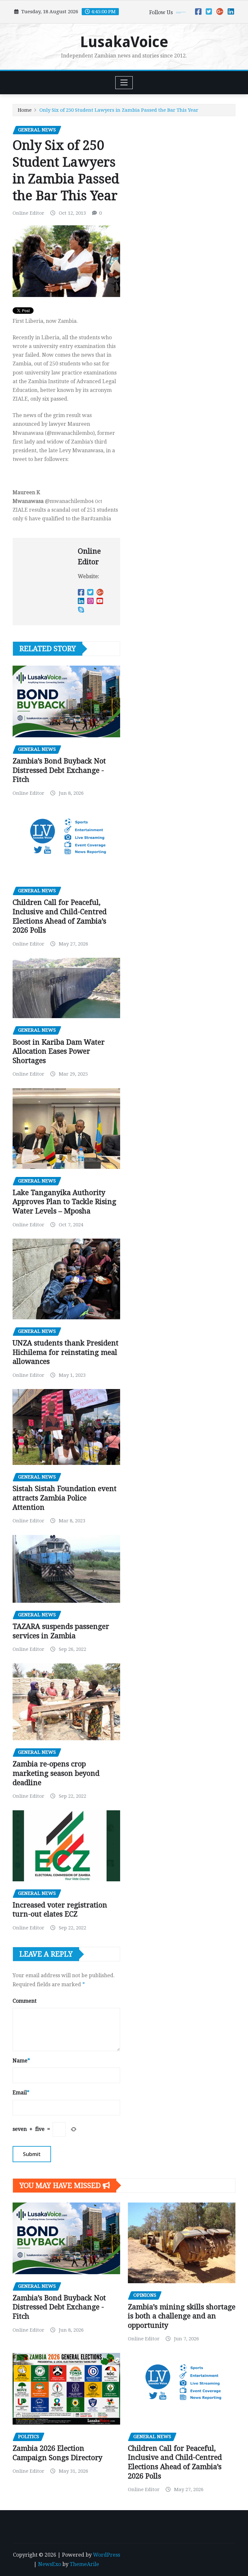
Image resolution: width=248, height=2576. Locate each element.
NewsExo (50, 2564)
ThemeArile (84, 2564)
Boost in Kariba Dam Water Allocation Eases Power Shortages (59, 1051)
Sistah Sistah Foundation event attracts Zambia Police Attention (65, 1498)
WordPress (107, 2555)
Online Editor (28, 213)
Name (21, 2061)
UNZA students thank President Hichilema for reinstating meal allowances (66, 1352)
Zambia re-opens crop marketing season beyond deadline (56, 1773)
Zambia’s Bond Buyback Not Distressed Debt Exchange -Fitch (59, 770)
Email (21, 2093)
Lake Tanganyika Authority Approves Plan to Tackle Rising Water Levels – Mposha (64, 1202)
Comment (25, 2001)
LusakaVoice (124, 42)
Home (25, 110)
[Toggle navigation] (124, 83)
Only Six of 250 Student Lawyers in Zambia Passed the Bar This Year (119, 110)
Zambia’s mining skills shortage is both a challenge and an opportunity (182, 2316)
